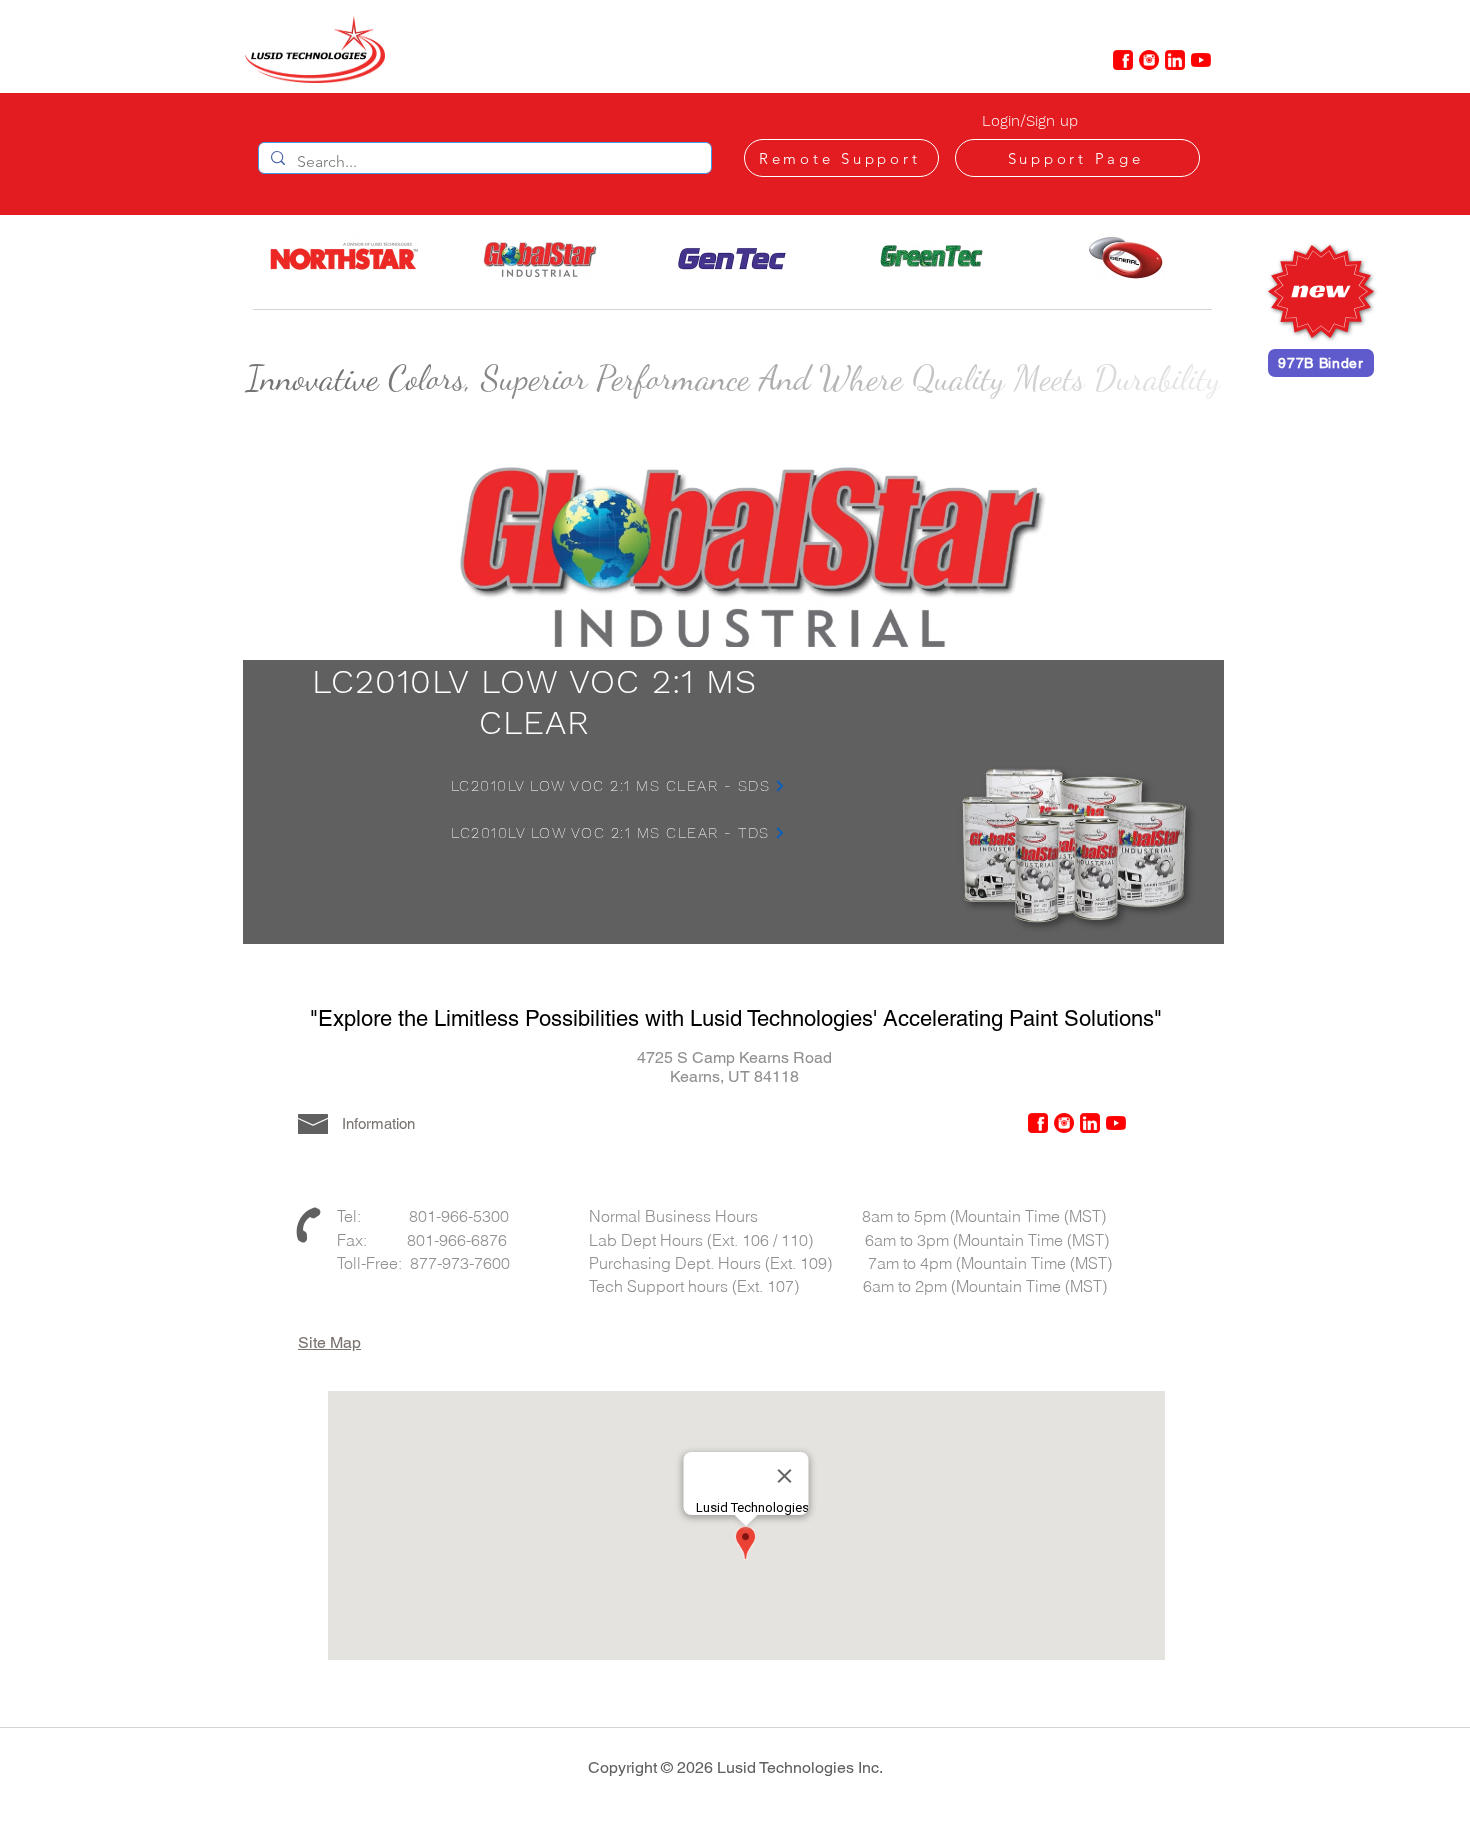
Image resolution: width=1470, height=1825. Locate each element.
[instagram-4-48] (1149, 60)
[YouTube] (1201, 60)
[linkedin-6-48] (1175, 60)
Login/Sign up (1030, 121)
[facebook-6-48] (1123, 60)
